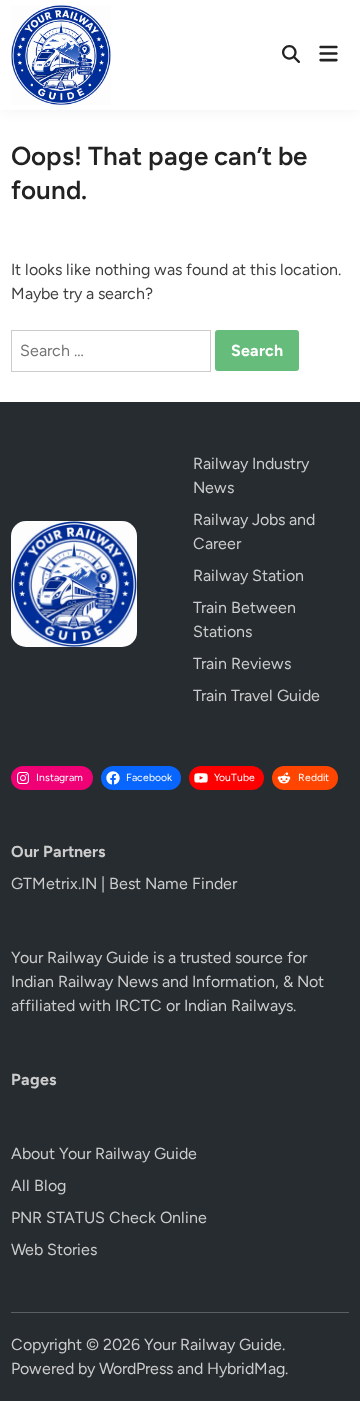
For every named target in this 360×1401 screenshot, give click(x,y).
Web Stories (54, 1249)
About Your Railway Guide (104, 1153)
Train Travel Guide (256, 695)
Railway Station (248, 575)
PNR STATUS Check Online (109, 1217)
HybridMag (246, 1368)
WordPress (136, 1368)
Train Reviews (242, 663)
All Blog (38, 1185)
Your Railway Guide (213, 1344)
